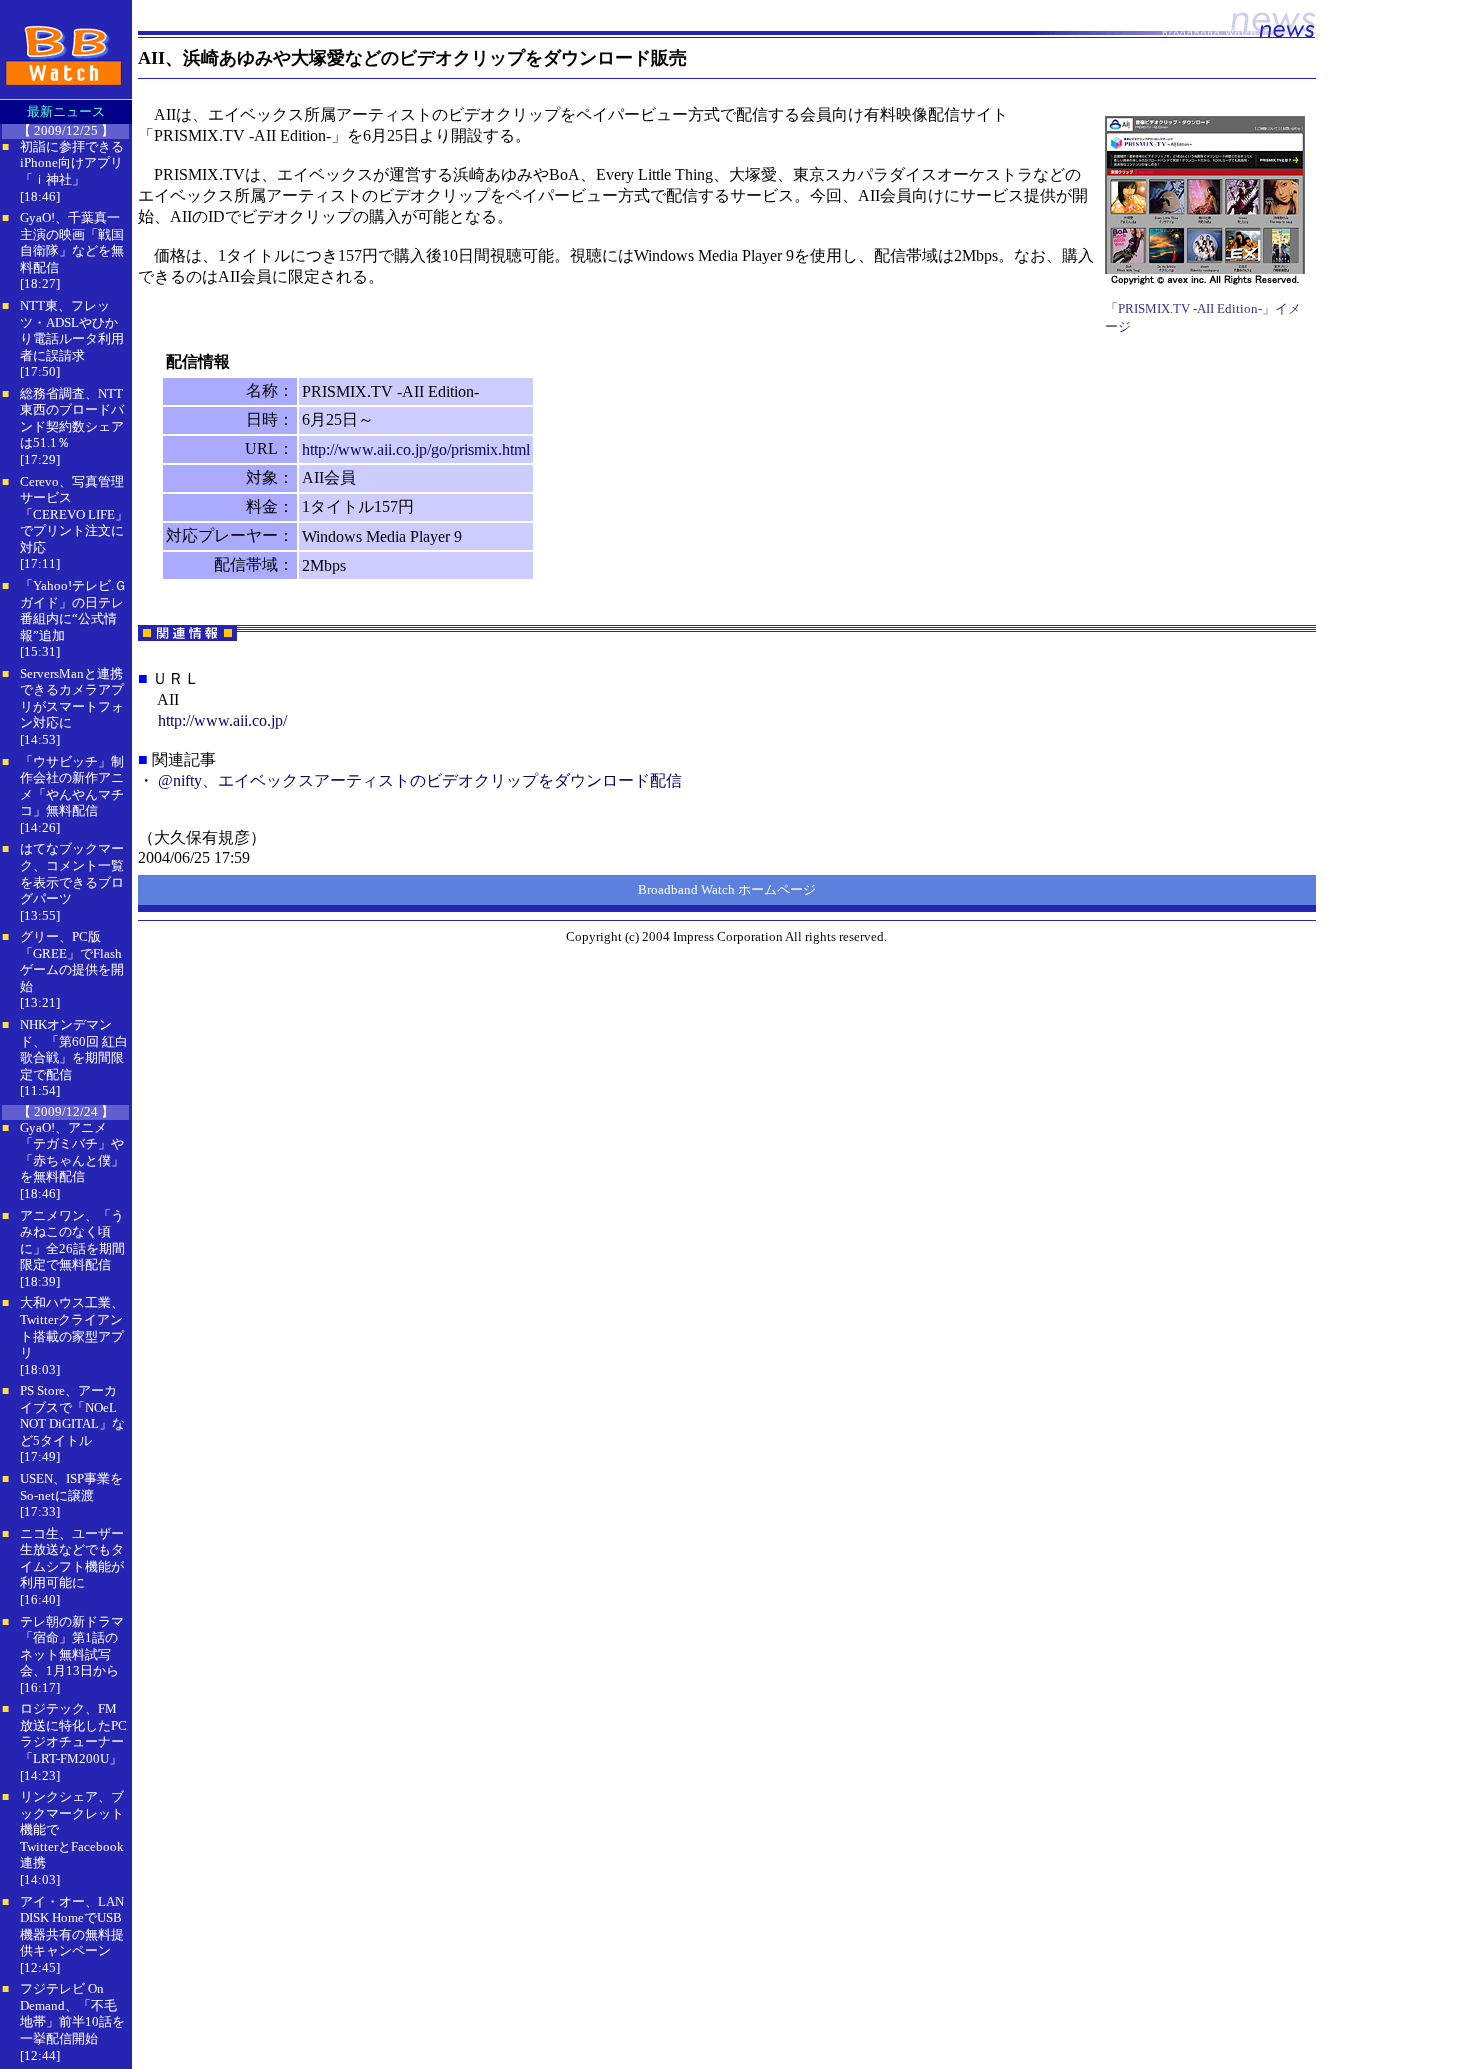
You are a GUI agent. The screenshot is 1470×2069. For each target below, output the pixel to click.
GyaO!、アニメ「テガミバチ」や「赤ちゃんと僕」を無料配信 (72, 1152)
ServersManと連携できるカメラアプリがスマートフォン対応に (72, 698)
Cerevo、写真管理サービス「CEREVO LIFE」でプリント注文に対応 (74, 514)
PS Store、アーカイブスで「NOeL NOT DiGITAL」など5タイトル (72, 1415)
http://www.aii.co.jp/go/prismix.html (416, 449)
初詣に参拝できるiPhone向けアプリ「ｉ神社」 (72, 163)
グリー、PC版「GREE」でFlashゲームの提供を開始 (72, 961)
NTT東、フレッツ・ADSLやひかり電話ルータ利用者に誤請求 (72, 330)
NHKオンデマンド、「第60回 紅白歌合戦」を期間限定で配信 (74, 1049)
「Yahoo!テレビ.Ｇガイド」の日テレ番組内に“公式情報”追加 (73, 610)
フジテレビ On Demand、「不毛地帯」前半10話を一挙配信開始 (72, 2013)
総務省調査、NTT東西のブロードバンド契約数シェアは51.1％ (72, 418)
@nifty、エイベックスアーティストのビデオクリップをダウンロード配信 (420, 780)
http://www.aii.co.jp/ (222, 720)
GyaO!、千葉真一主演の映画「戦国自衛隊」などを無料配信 (72, 242)
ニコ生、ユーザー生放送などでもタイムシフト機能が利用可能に (72, 1558)
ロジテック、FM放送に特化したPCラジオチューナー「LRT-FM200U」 (73, 1733)
